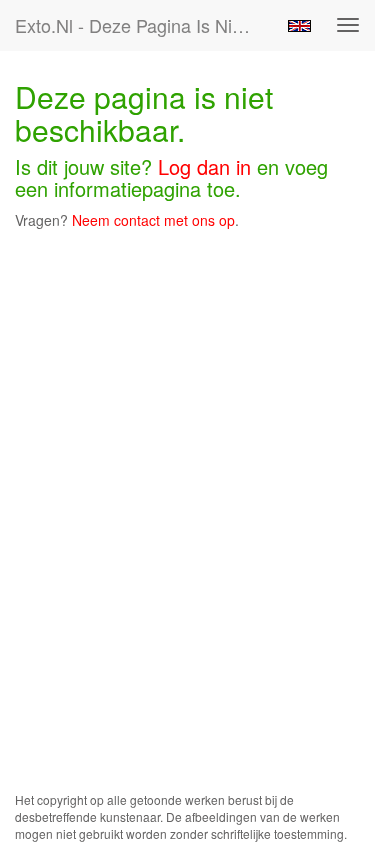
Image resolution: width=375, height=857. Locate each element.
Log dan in (204, 166)
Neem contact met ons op (153, 220)
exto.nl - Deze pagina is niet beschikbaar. (143, 25)
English (299, 26)
